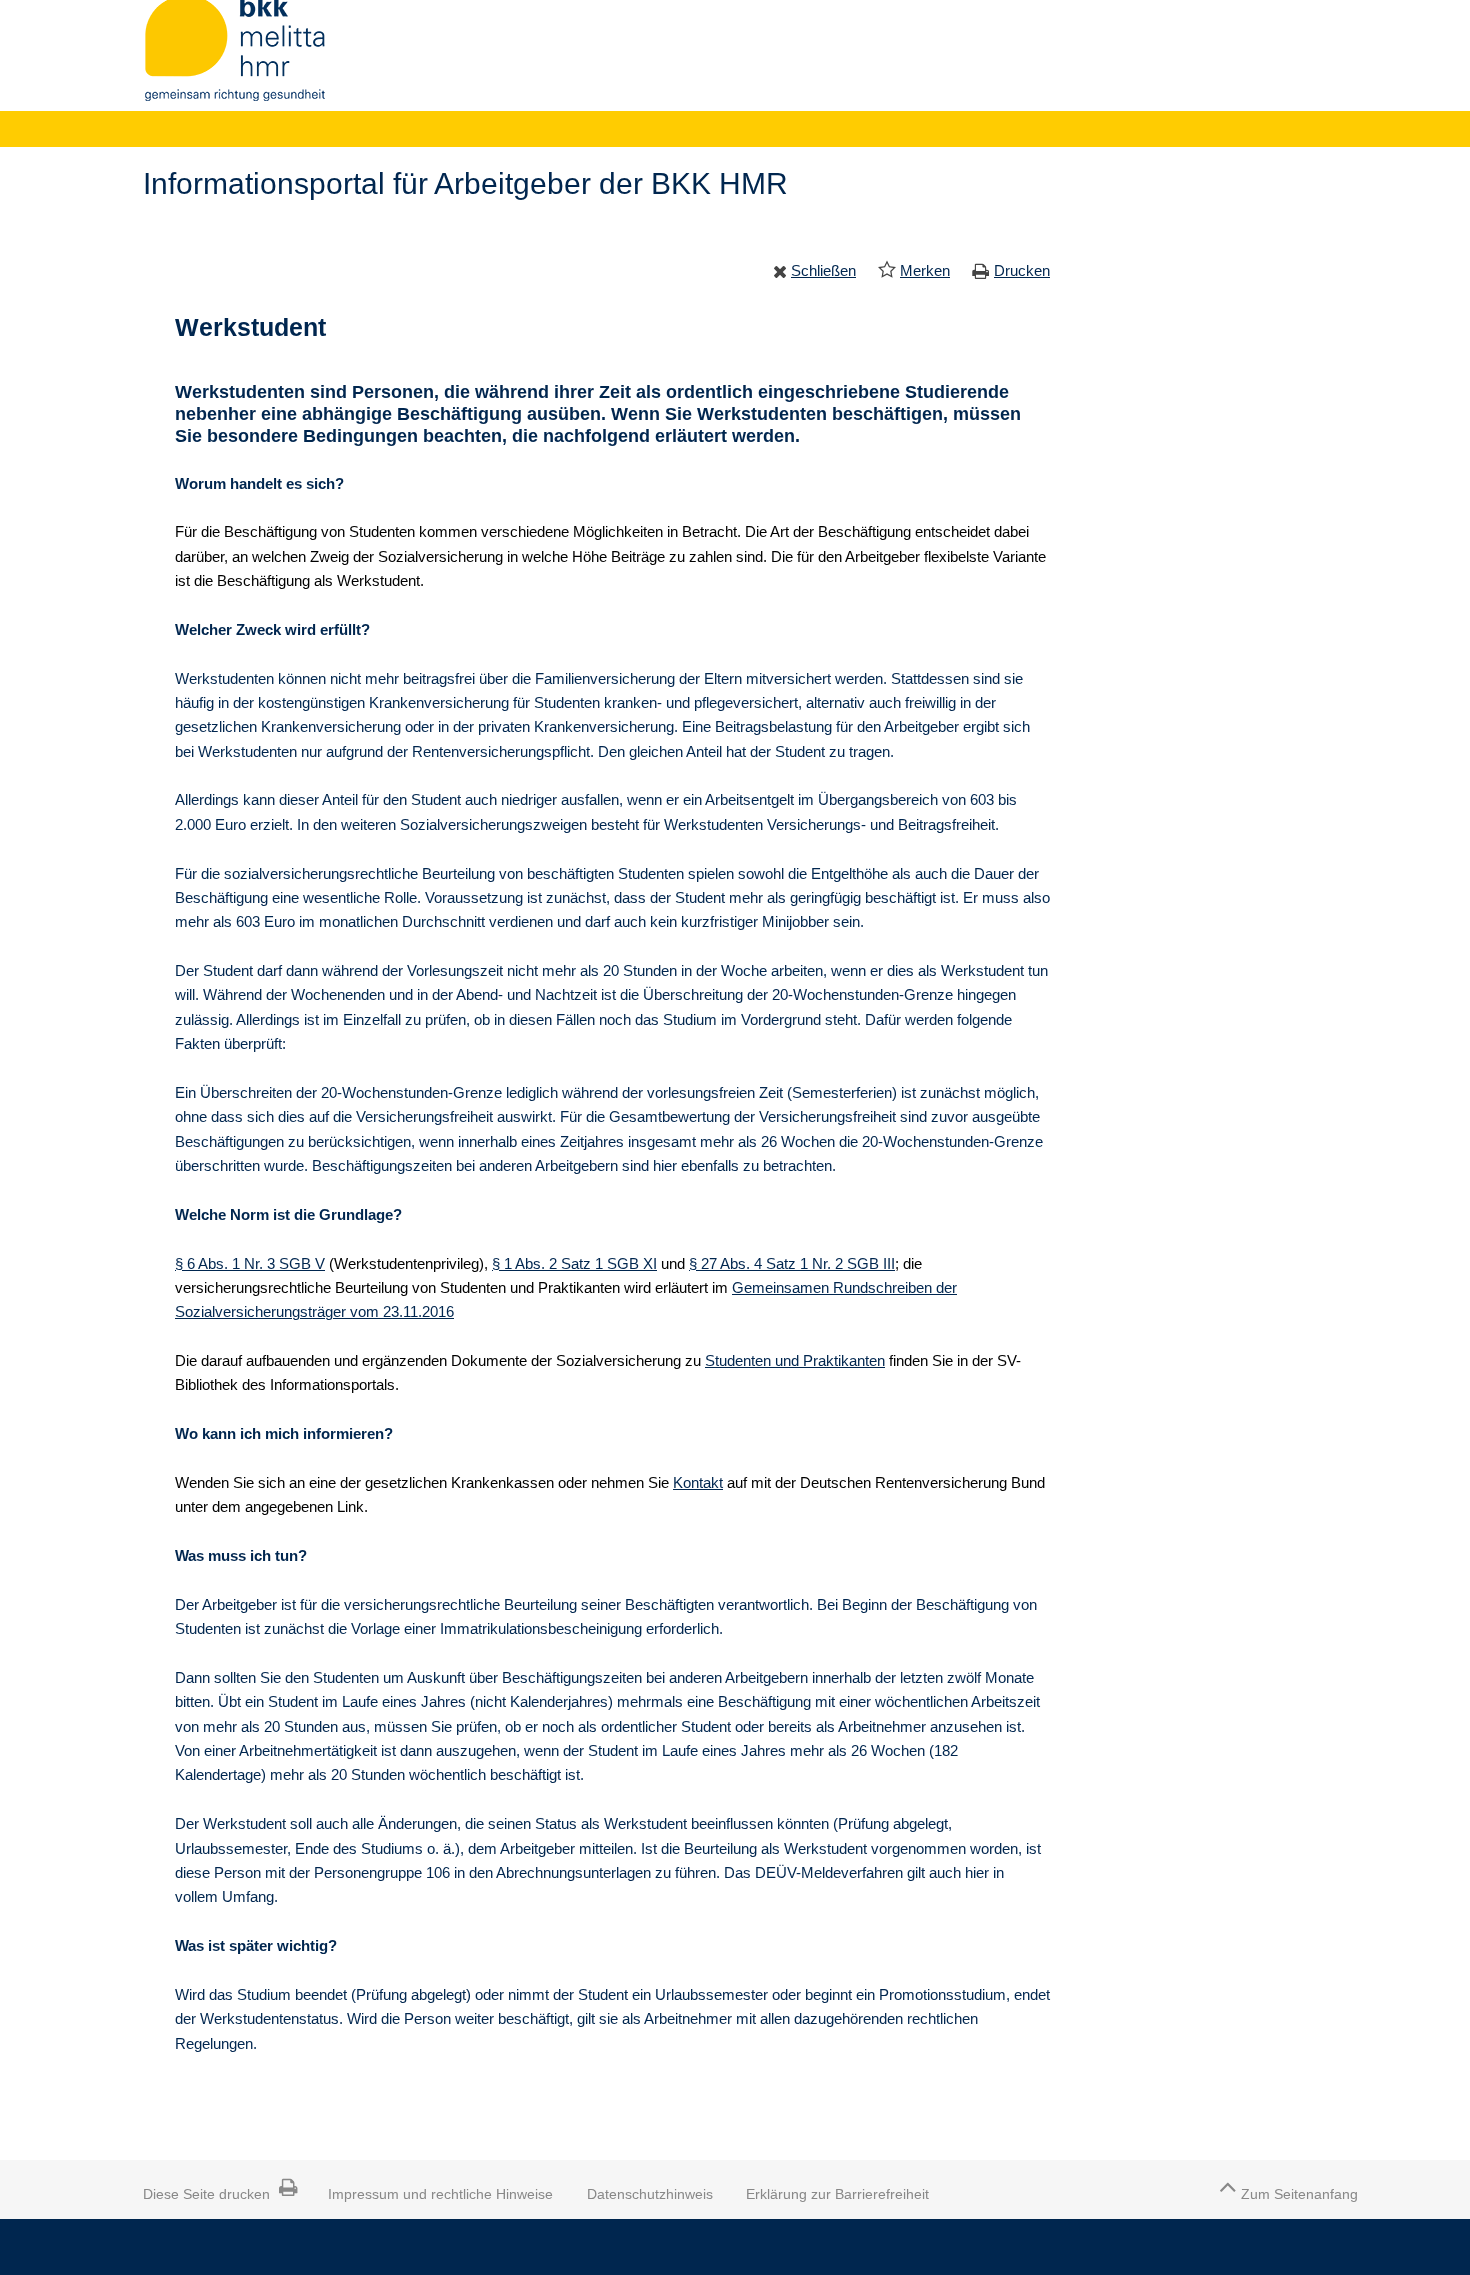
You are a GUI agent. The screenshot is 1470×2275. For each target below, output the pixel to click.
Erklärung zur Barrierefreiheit (837, 2194)
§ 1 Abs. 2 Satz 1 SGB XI (574, 1263)
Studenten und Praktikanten (795, 1360)
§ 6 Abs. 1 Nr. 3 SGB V (250, 1263)
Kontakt (698, 1482)
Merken (925, 270)
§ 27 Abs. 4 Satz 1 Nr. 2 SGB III (792, 1263)
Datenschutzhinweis (650, 2194)
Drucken (1022, 270)
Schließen (823, 270)
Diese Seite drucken (206, 2194)
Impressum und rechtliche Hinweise (440, 2194)
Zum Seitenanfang (1299, 2194)
